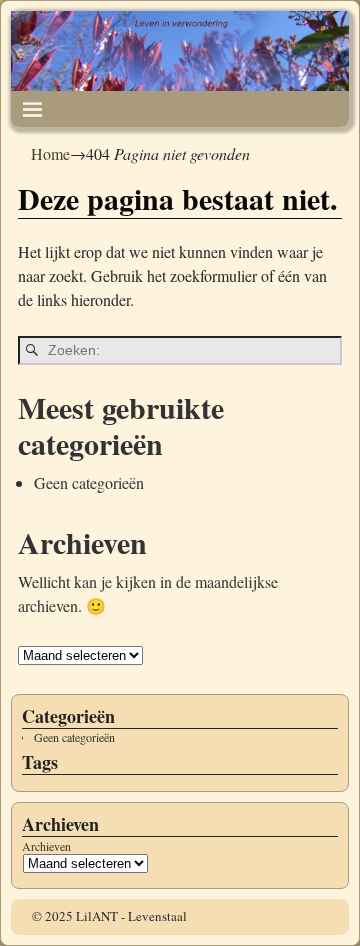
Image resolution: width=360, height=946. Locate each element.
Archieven (46, 846)
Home (50, 153)
